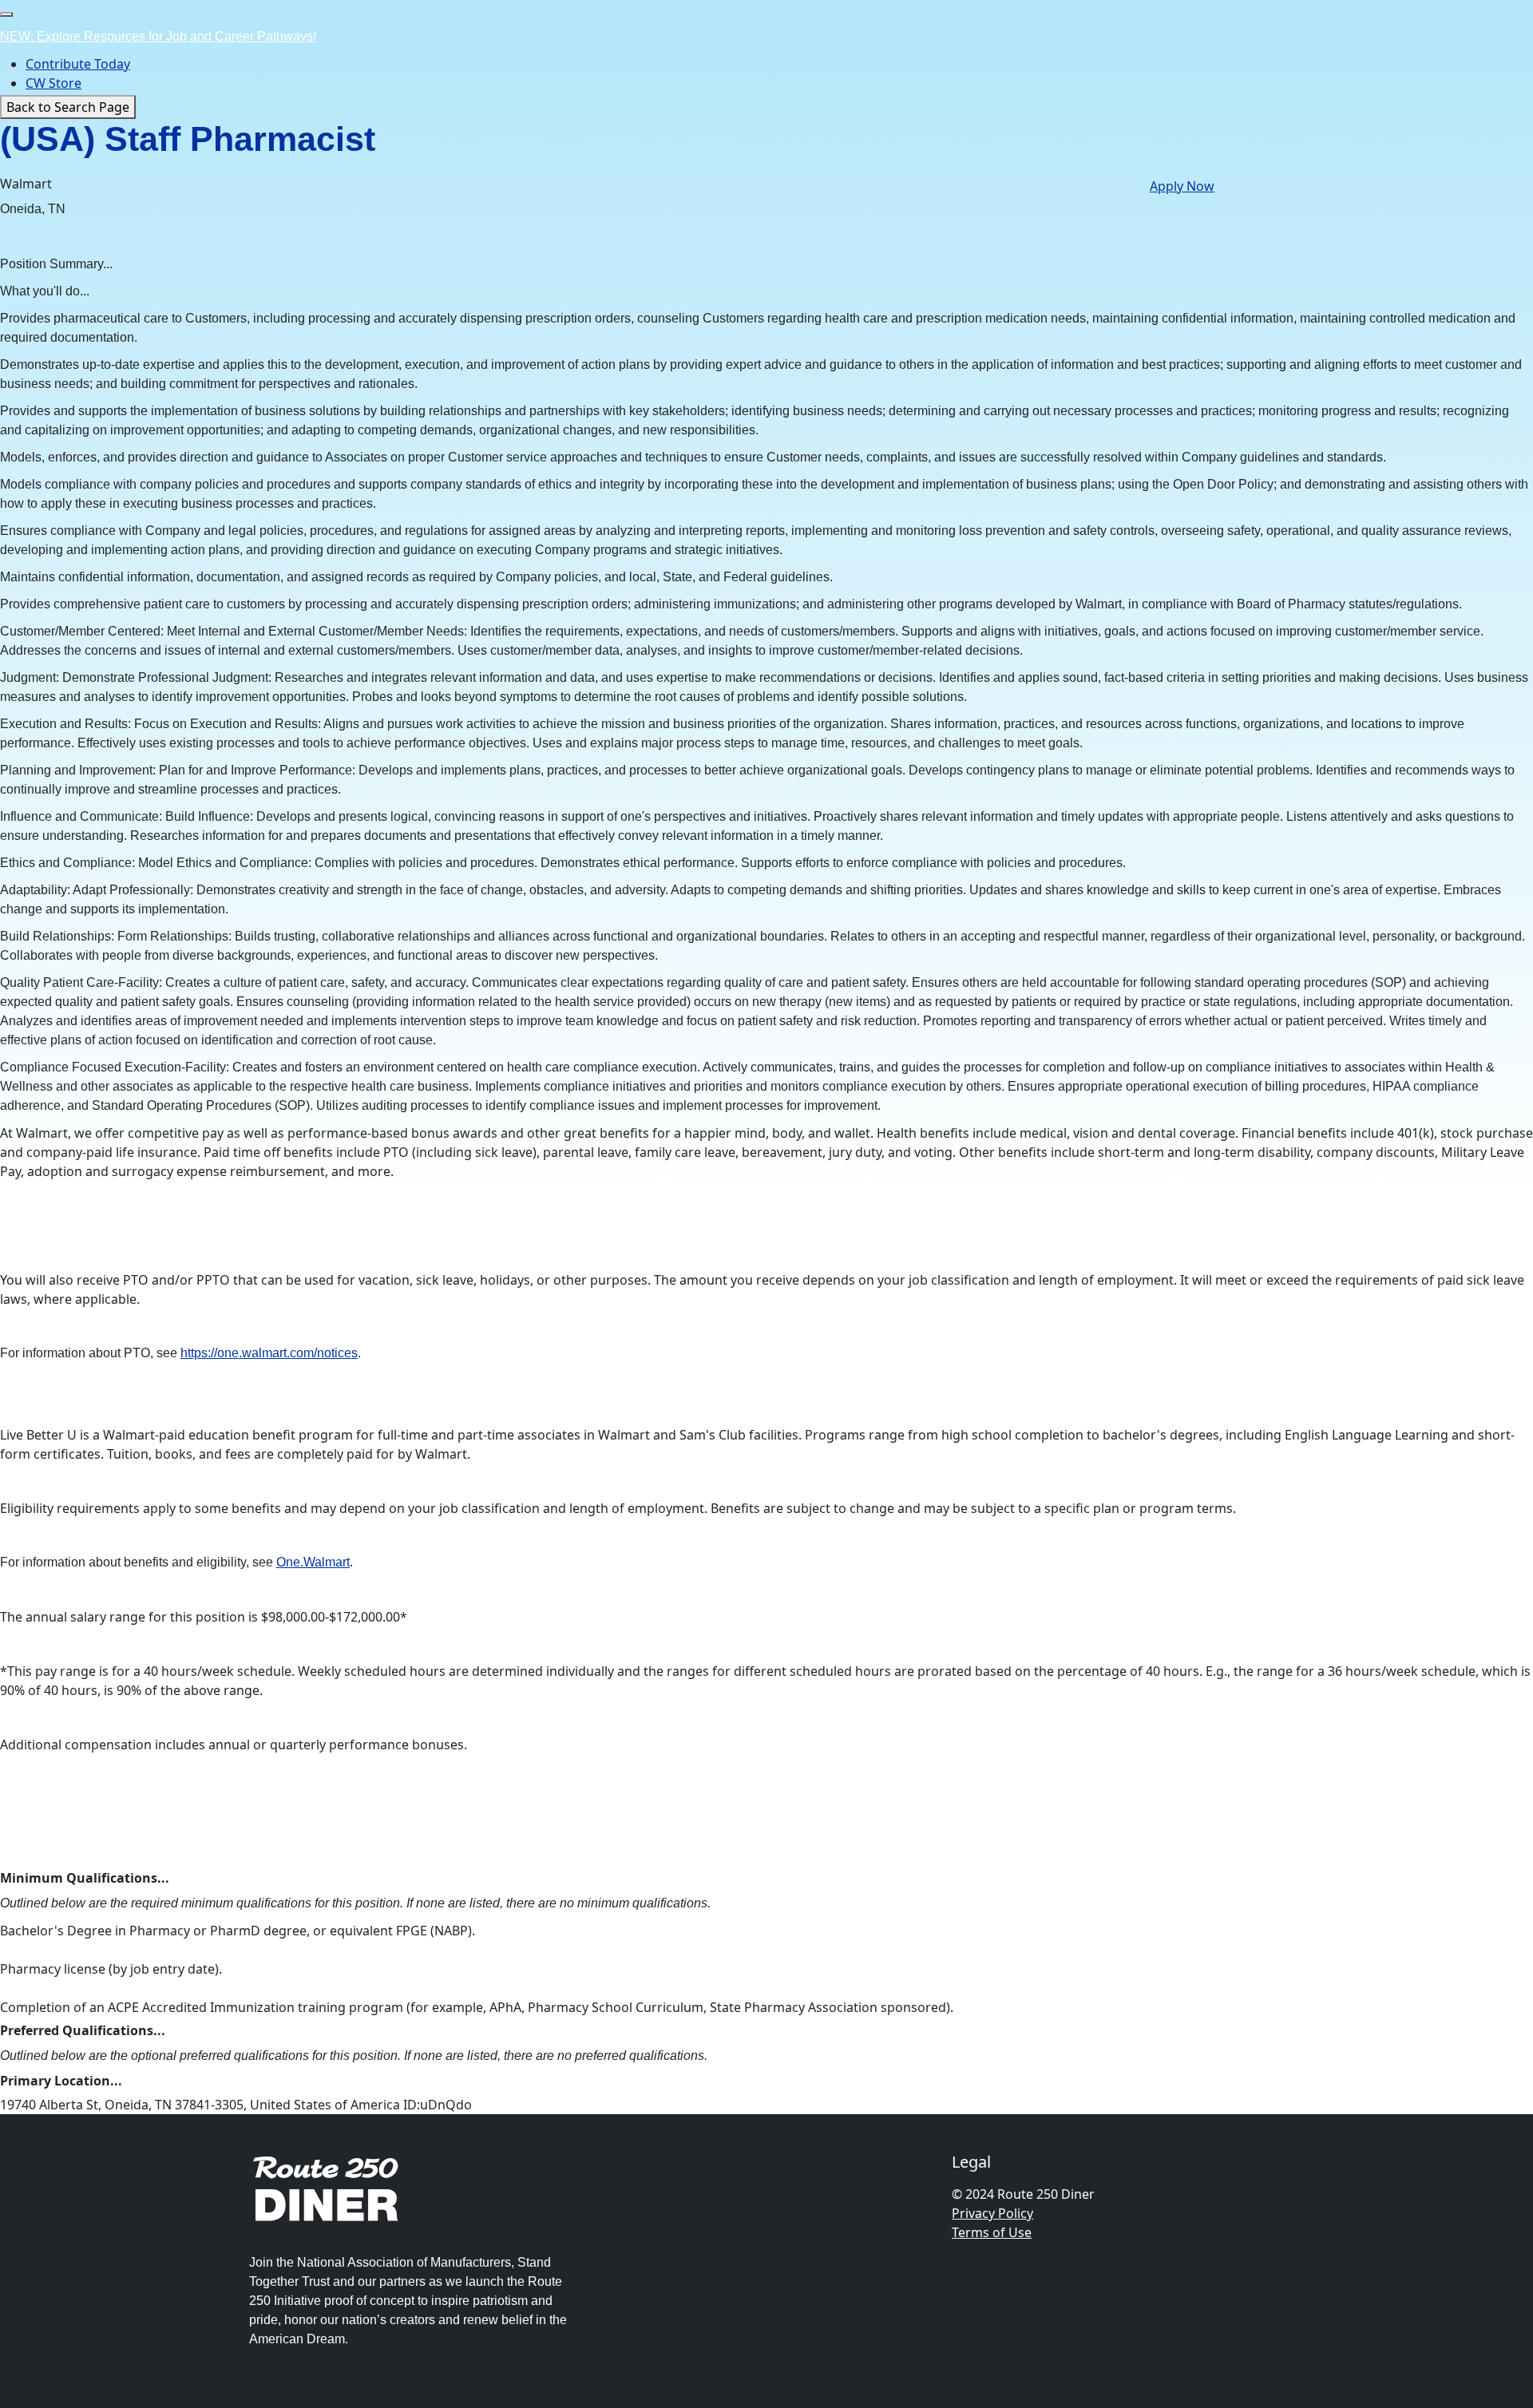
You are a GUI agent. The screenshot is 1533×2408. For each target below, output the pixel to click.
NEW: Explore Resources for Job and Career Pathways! (158, 36)
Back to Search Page (68, 107)
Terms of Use (992, 2232)
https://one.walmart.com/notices (269, 1353)
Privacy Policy (992, 2213)
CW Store (53, 83)
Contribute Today (78, 64)
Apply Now (1182, 186)
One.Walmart (313, 1562)
